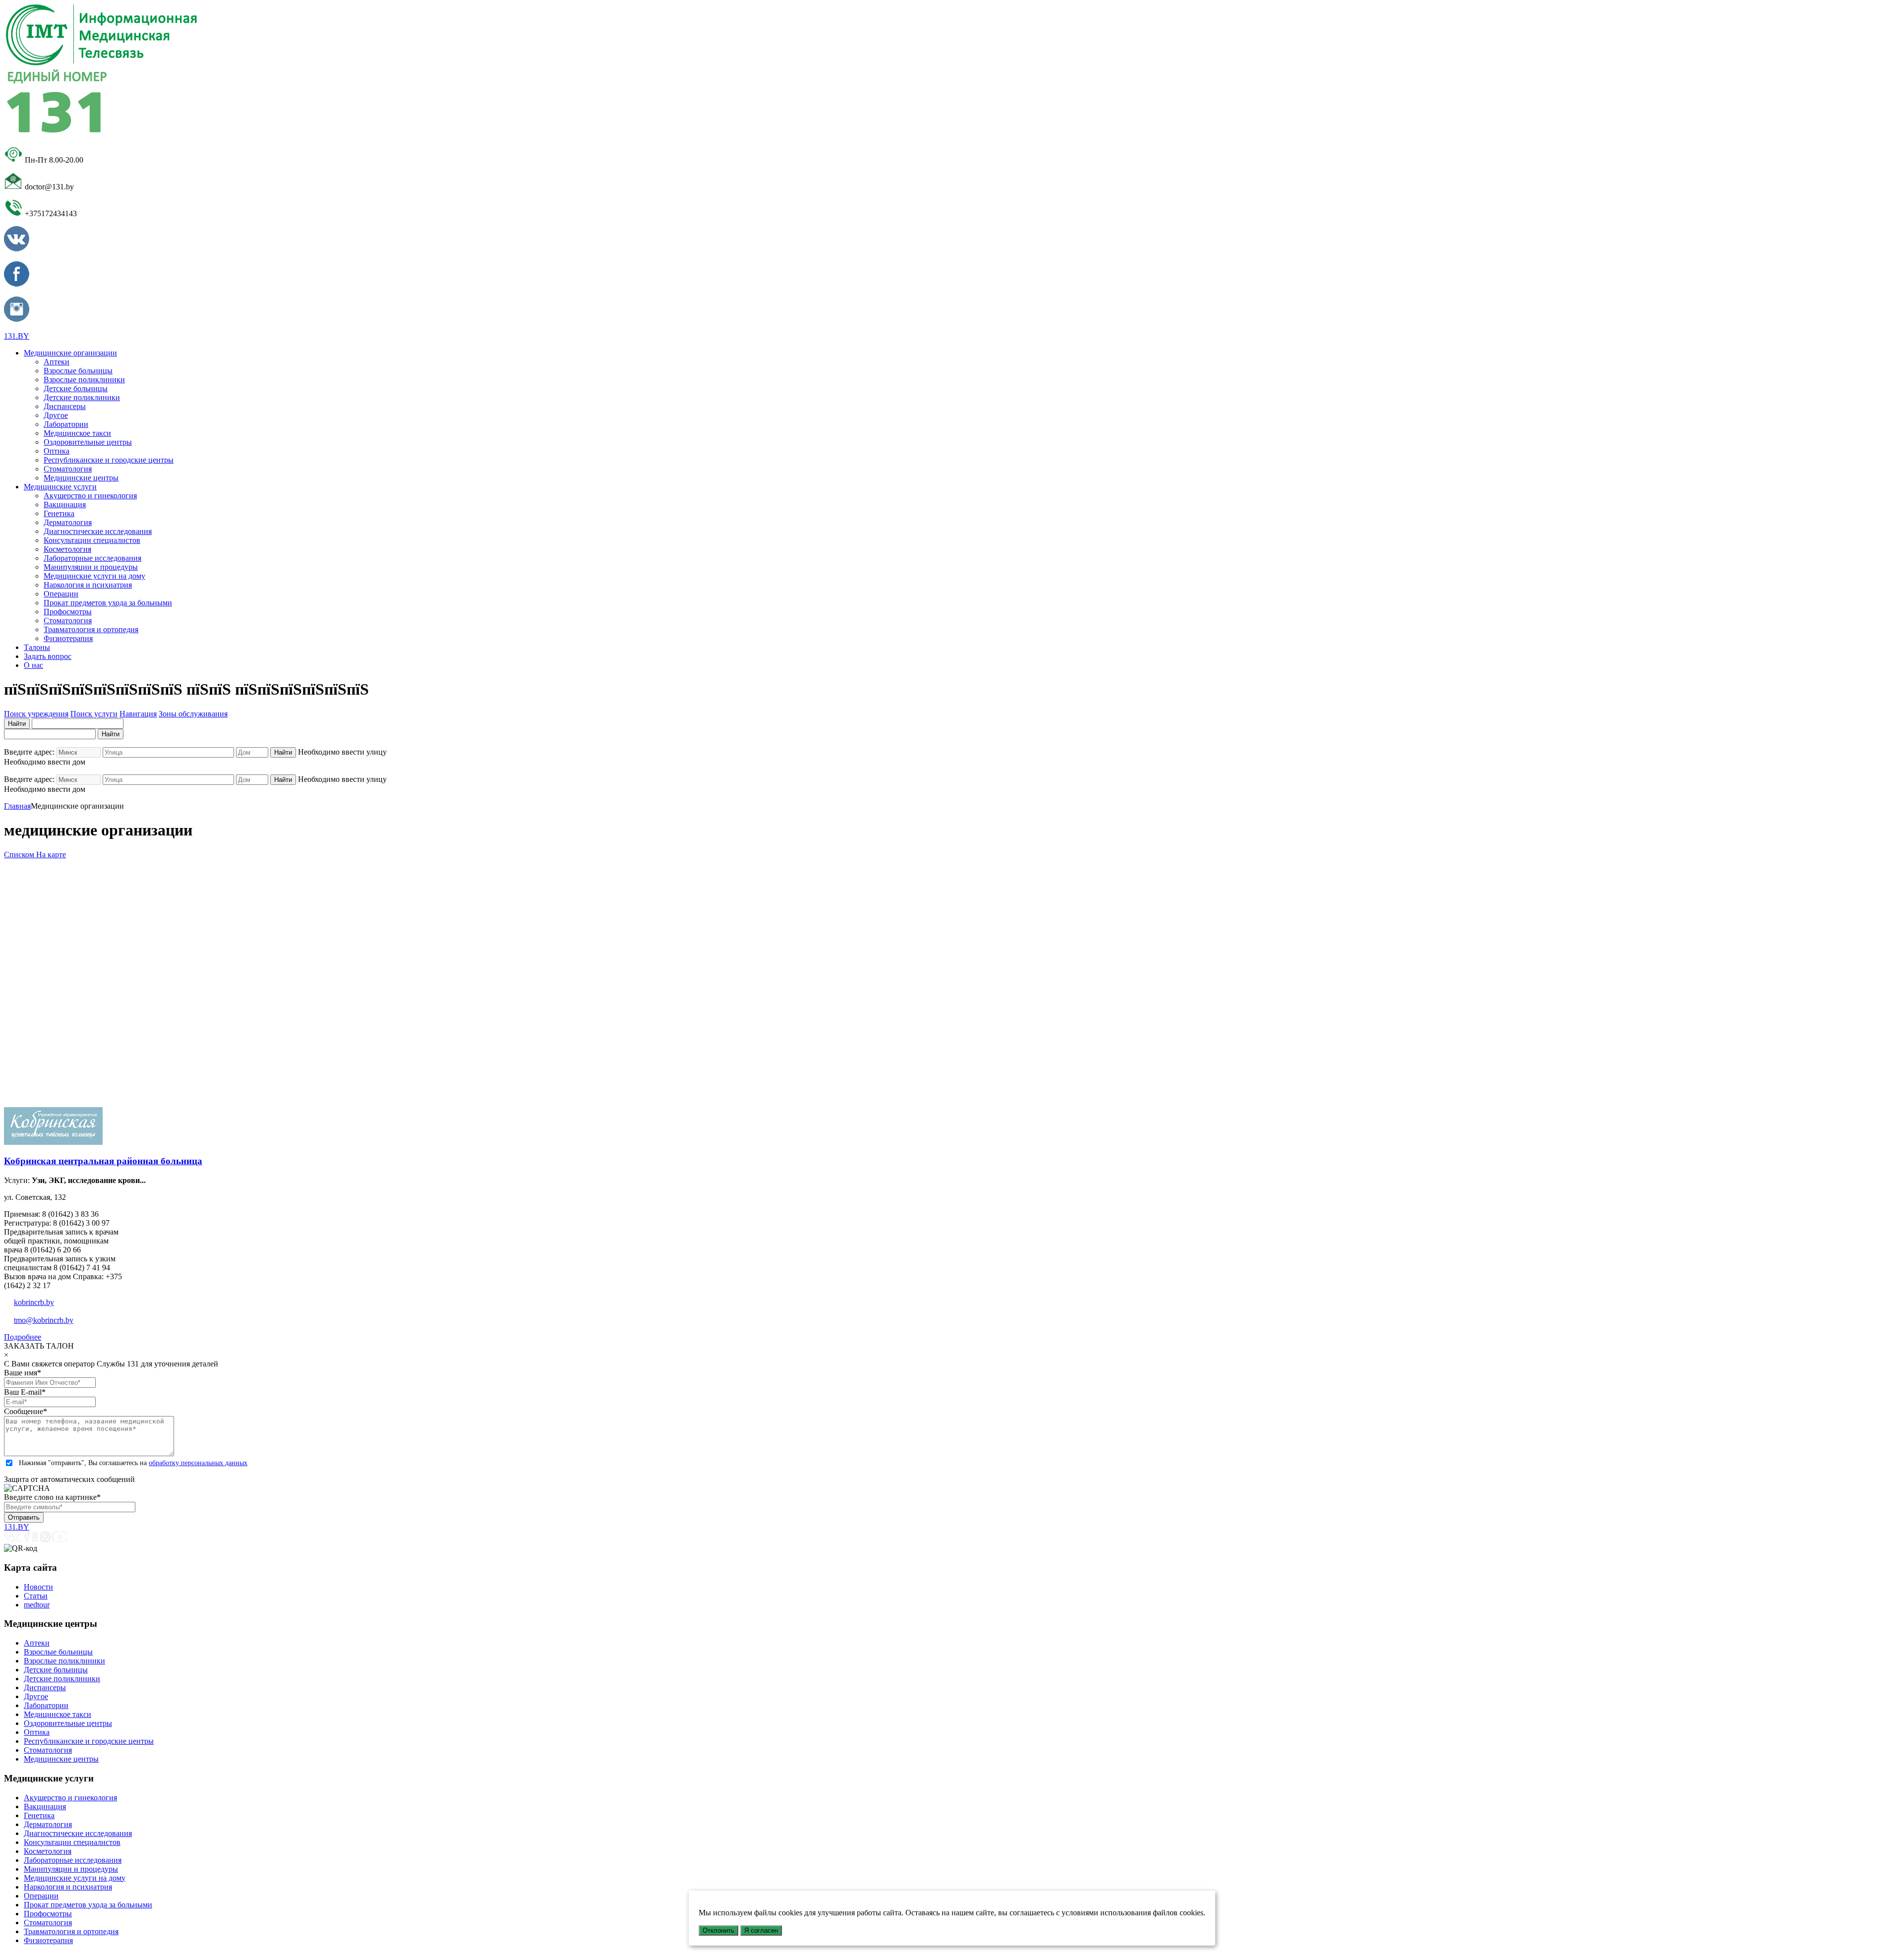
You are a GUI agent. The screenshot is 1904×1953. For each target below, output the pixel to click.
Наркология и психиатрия (88, 585)
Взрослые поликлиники (84, 380)
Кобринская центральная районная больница (103, 1161)
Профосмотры (68, 612)
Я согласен (761, 1930)
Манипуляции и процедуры (91, 567)
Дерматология (68, 522)
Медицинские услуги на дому (94, 576)
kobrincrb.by (34, 1302)
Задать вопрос (48, 656)
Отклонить (718, 1930)
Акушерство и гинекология (90, 496)
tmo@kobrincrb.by (44, 1320)
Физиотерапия (68, 638)
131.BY (17, 336)
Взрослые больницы (78, 371)
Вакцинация (65, 504)
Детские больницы (76, 388)
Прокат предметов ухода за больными (108, 603)
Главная (17, 806)
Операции (61, 594)
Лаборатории (66, 424)
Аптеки (57, 362)
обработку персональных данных (198, 1463)
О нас (33, 665)
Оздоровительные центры (88, 442)
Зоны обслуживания (193, 714)
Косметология (67, 549)
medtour (37, 1605)
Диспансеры (65, 406)
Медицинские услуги (60, 487)
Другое (56, 415)
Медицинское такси (77, 433)
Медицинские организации (70, 353)
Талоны (37, 647)
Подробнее (23, 1337)
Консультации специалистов (92, 540)
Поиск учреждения (36, 714)
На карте (51, 855)
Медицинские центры (81, 478)
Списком (20, 855)
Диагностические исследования (98, 531)
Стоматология (68, 469)
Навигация (138, 714)
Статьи (36, 1596)
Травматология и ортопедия (91, 629)
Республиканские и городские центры (109, 460)
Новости (38, 1587)
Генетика (59, 513)
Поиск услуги (94, 714)
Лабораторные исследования (92, 558)
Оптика (57, 451)
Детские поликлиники (82, 397)
